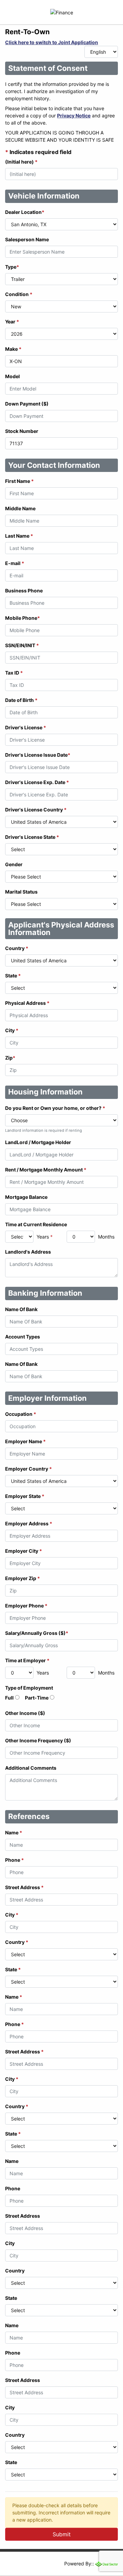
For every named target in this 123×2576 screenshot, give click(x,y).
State (13, 976)
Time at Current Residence (36, 1224)
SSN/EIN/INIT (22, 645)
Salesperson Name (27, 239)
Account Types (23, 1337)
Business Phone (24, 591)
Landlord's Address (28, 1252)
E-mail (15, 563)
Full (9, 1698)
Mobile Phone (23, 618)
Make (13, 349)
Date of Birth (21, 700)
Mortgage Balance (26, 1197)
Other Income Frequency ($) (38, 1740)
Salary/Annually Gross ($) (37, 1633)
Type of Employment (29, 1688)
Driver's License (26, 727)
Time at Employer (27, 1660)
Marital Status (21, 892)
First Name (19, 481)
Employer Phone (26, 1606)
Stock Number (22, 431)
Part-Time (37, 1698)
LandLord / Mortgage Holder (38, 1142)
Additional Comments (31, 1768)
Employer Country (29, 1469)
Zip (10, 1058)
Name (14, 1832)
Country (17, 948)
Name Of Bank (21, 1309)
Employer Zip (23, 1578)
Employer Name (25, 1441)
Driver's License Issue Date (38, 755)
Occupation (21, 1414)
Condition (19, 294)
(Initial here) (21, 162)
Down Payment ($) (27, 404)
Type (12, 267)
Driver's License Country (36, 810)
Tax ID (14, 673)
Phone (15, 1860)
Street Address (24, 1887)
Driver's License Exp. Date (37, 782)
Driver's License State (32, 837)
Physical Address (27, 1003)
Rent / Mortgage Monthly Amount (46, 1170)
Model (12, 376)
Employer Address (29, 1523)
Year (12, 322)
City (12, 1030)
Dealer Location (25, 212)
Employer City (24, 1551)
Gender (14, 864)
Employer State (25, 1496)
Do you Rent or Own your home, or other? (55, 1108)
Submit (62, 2534)
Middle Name (20, 508)
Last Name (19, 536)
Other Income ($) (25, 1713)
